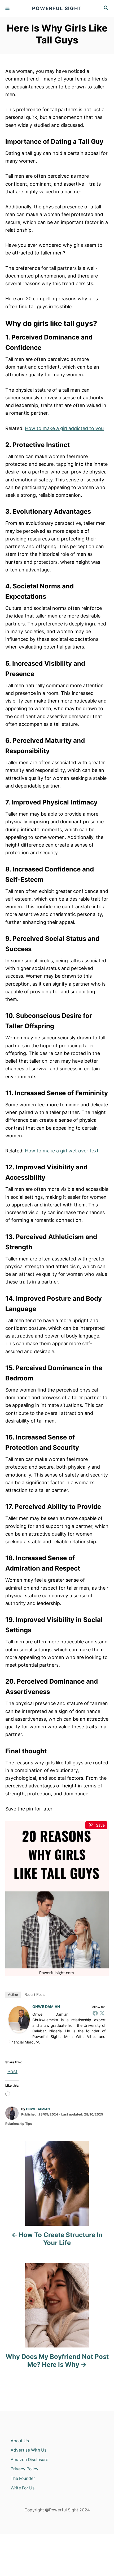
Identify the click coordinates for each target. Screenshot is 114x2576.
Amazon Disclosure (29, 2460)
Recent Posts (35, 1995)
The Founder (23, 2478)
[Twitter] (102, 2013)
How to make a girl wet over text (62, 1151)
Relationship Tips (19, 2124)
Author (13, 1995)
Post (12, 2070)
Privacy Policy (25, 2469)
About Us (20, 2441)
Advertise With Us (28, 2450)
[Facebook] (95, 2013)
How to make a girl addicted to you (64, 428)
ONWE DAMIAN (46, 2007)
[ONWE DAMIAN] (19, 2020)
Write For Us (23, 2488)
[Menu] (8, 8)
